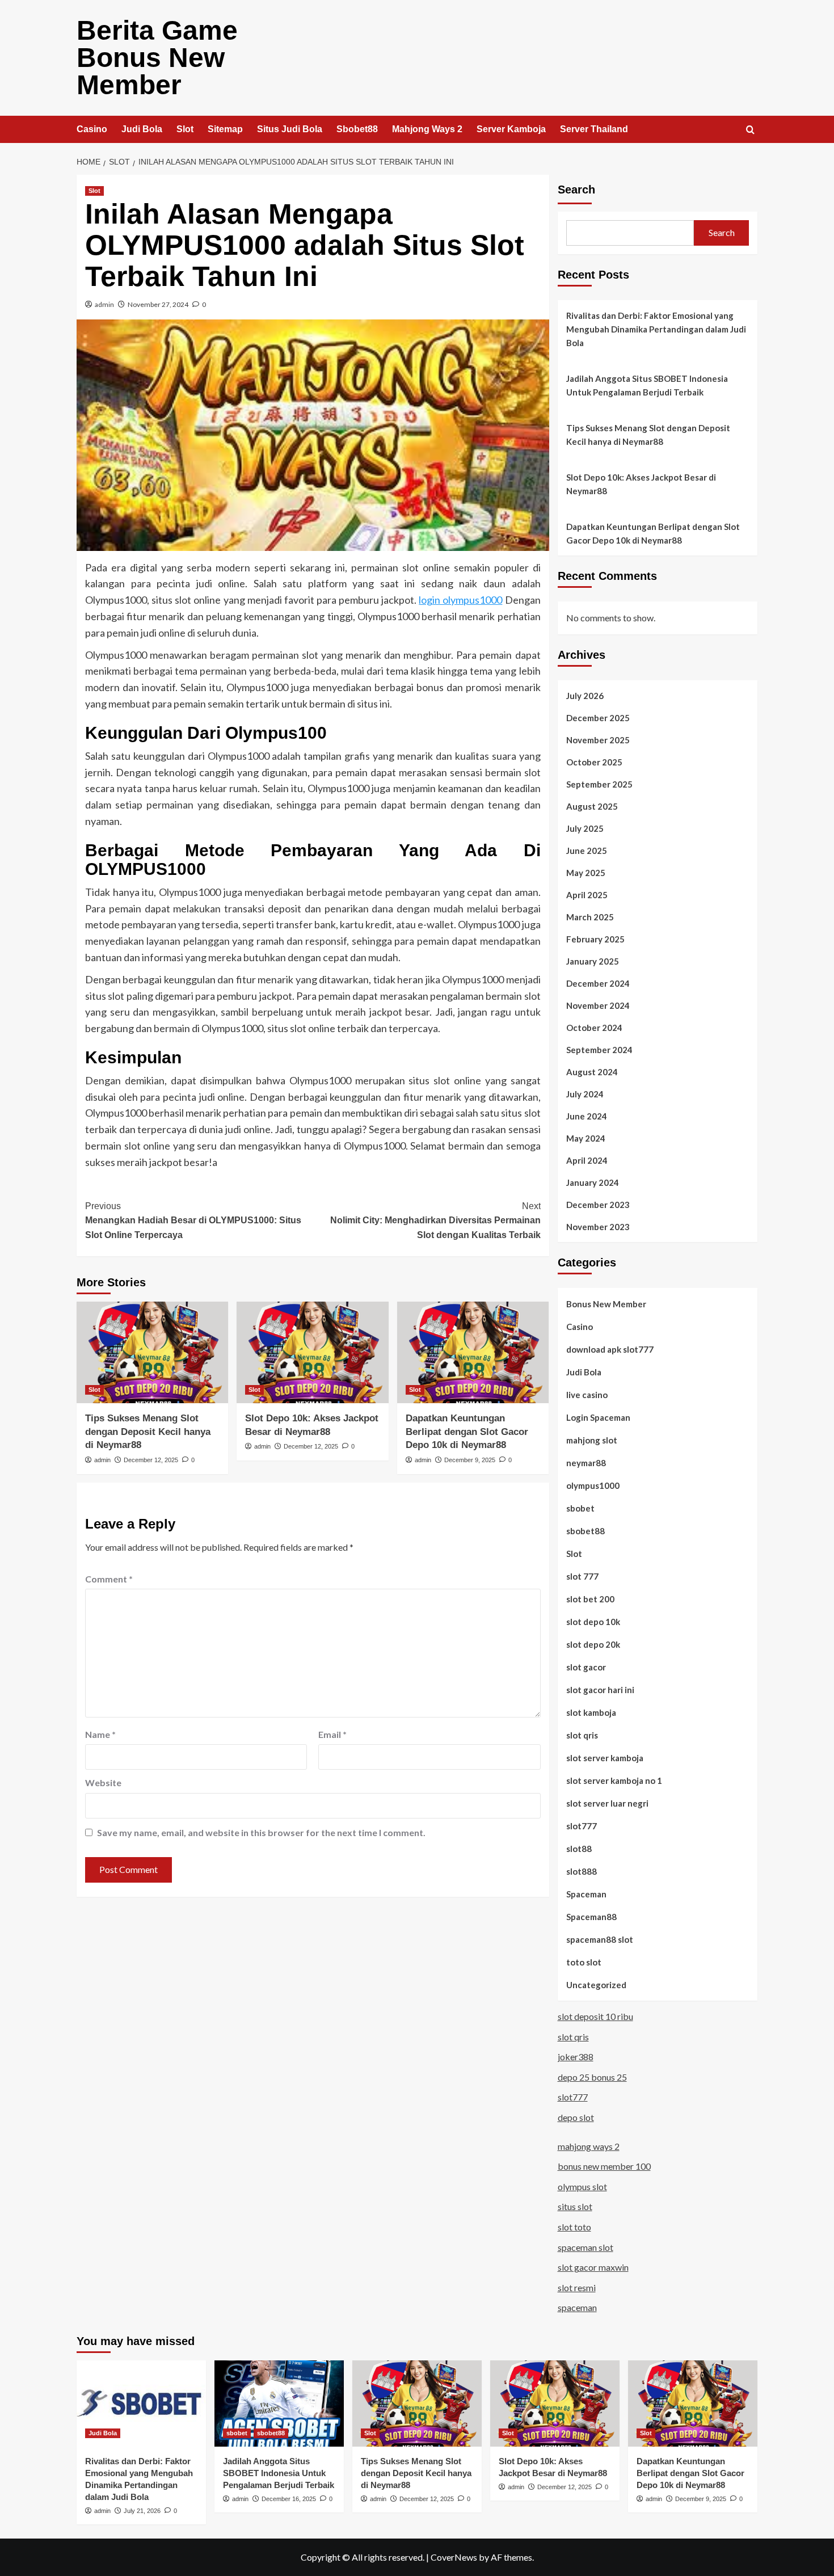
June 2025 (587, 851)
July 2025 (585, 828)
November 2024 (598, 1005)
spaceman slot (586, 2247)
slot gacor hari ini (600, 1690)
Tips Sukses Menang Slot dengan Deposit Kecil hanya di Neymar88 (148, 1432)
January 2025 (593, 961)
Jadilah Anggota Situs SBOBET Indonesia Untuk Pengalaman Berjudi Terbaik (647, 385)
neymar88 (586, 1463)
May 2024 (586, 1138)
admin (104, 304)
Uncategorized (596, 1985)
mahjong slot (592, 1440)
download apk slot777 (610, 1349)
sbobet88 (586, 1531)
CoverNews (454, 2557)
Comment (109, 1579)
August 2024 (592, 1072)
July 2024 (585, 1094)
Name (100, 1734)
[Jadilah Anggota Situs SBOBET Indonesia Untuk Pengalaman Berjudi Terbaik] (279, 2404)
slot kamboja (591, 1712)
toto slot (584, 1962)
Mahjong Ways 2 (427, 129)
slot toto (574, 2227)
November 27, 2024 (158, 304)
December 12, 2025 (151, 1460)
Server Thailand (594, 129)
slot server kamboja (605, 1758)
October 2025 (594, 762)
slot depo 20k (593, 1644)
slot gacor (586, 1667)
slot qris (582, 1735)
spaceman (577, 2307)
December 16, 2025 (289, 2499)
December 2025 (598, 718)
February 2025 (595, 939)
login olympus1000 (460, 600)
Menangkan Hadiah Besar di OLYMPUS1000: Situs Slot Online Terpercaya (193, 1220)
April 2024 (587, 1160)
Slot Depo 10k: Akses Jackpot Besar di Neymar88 (641, 484)
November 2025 (598, 740)
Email (332, 1734)
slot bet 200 (590, 1599)
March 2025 (590, 917)
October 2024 (594, 1028)
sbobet (580, 1508)
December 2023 (598, 1205)
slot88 (579, 1849)
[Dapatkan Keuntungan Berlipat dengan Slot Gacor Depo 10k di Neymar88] (473, 1352)
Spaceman (586, 1894)
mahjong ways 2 (589, 2146)
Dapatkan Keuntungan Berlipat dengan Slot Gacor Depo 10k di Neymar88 (467, 1432)
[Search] (750, 130)
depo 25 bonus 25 (592, 2077)
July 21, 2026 (142, 2511)
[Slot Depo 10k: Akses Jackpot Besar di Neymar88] (312, 1352)
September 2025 (599, 784)
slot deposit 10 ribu (595, 2016)
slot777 (582, 1826)
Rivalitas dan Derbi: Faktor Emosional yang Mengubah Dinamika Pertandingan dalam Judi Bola (656, 329)
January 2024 (593, 1182)
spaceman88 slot (600, 1939)
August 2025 (592, 806)
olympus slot (582, 2186)
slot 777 (582, 1576)
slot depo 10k (593, 1622)
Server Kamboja (511, 129)
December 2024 (598, 983)
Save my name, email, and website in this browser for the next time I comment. (261, 1832)
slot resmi (577, 2287)
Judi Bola (142, 129)
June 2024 (587, 1116)
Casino (92, 129)
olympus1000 (593, 1485)
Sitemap (225, 129)
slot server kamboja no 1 (614, 1781)
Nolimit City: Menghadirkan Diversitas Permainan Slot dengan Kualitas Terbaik (435, 1220)
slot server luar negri (607, 1803)
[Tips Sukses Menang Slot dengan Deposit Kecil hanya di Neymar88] (152, 1352)
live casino (587, 1395)
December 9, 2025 (470, 1460)
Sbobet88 (357, 129)
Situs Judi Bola (290, 129)
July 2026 (585, 696)
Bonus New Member (606, 1304)
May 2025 (586, 873)
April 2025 (587, 895)
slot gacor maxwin (593, 2267)
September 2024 (599, 1050)
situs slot (575, 2206)
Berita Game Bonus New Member (157, 58)
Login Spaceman (598, 1417)
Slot (185, 129)
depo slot (576, 2117)
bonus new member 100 (604, 2166)
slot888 (582, 1871)
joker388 (576, 2057)
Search (576, 190)
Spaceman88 (591, 1917)
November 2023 (598, 1227)
